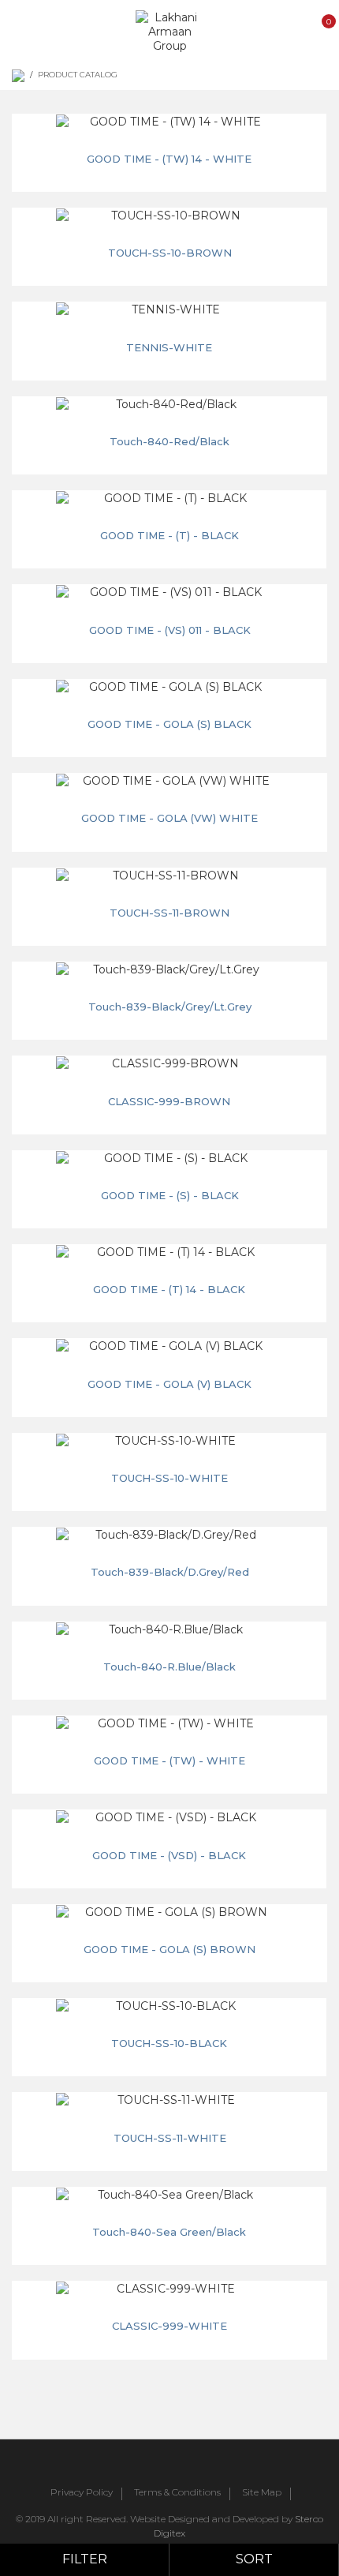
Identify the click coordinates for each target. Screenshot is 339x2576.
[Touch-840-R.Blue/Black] (169, 1629)
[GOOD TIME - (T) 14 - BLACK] (169, 1252)
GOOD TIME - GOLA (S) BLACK (169, 724)
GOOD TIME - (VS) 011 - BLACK (170, 630)
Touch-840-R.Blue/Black (169, 1667)
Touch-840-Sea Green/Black (169, 2232)
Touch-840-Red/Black (169, 441)
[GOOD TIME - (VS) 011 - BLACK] (169, 592)
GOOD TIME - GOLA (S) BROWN (169, 1949)
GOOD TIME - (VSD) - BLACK (169, 1855)
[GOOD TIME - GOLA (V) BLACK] (169, 1346)
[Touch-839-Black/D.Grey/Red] (169, 1535)
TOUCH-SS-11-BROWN (169, 913)
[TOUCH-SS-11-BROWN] (169, 876)
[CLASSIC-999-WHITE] (169, 2289)
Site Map (262, 2493)
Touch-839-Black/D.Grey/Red (170, 1572)
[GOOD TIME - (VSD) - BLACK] (169, 1817)
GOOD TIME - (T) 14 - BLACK (169, 1289)
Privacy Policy (82, 2493)
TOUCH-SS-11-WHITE (170, 2138)
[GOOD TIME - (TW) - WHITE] (169, 1723)
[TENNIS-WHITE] (169, 309)
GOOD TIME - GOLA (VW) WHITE (169, 818)
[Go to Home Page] (18, 76)
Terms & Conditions (177, 2493)
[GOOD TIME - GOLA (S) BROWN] (169, 1912)
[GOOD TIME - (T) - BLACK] (169, 498)
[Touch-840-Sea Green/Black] (169, 2195)
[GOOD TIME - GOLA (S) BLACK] (169, 687)
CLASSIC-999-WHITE (169, 2326)
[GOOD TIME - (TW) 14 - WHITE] (169, 122)
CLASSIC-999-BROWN (169, 1101)
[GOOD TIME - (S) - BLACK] (169, 1158)
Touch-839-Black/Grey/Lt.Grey (170, 1007)
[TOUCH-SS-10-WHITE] (169, 1441)
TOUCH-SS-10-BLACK (169, 2043)
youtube (195, 2465)
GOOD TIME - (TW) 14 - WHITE (169, 159)
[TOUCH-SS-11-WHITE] (169, 2100)
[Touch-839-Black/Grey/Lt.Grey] (169, 969)
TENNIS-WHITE (169, 347)
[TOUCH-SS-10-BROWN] (169, 216)
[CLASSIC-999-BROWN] (169, 1063)
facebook (125, 2465)
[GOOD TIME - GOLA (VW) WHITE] (169, 781)
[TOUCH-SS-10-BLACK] (169, 2006)
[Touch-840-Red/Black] (169, 404)
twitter (160, 2465)
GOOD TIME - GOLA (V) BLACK (169, 1384)
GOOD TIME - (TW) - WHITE (169, 1760)
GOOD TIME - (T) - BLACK (169, 535)
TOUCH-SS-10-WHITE (169, 1478)
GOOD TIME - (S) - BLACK (170, 1195)
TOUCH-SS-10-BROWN (170, 253)
